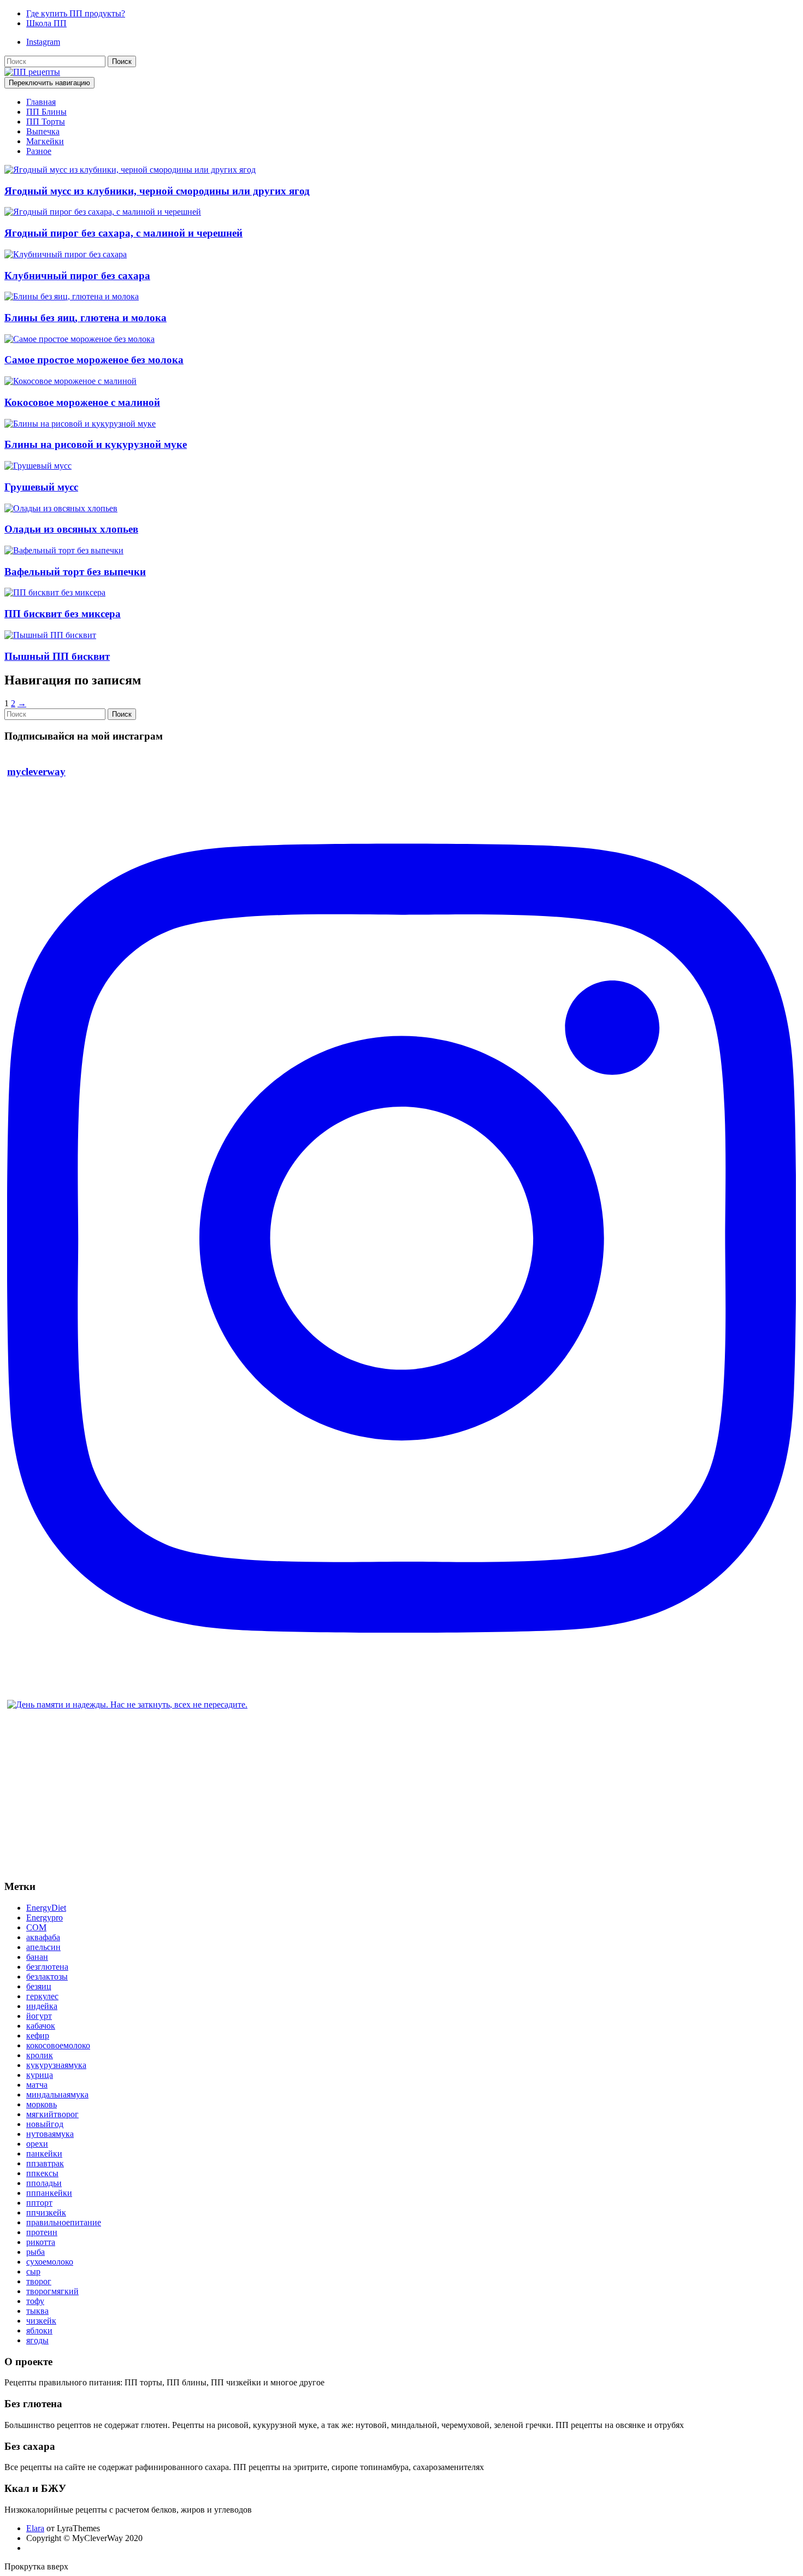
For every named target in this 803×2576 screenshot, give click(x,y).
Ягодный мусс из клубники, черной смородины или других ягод (157, 191)
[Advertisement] (332, 1794)
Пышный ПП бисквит (57, 656)
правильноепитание (64, 2222)
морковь (42, 2104)
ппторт (39, 2203)
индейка (42, 2006)
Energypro (45, 1918)
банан (37, 1957)
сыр (33, 2271)
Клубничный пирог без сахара (77, 276)
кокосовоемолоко (58, 2045)
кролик (40, 2055)
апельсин (43, 1947)
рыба (36, 2252)
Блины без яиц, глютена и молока (85, 318)
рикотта (41, 2242)
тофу (35, 2301)
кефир (38, 2036)
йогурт (39, 2016)
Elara (35, 2528)
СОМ (36, 1927)
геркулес (42, 1996)
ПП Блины (46, 112)
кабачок (41, 2026)
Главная (41, 102)
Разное (39, 151)
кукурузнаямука (56, 2065)
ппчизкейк (46, 2212)
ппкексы (42, 2173)
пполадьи (44, 2183)
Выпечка (43, 131)
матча (37, 2085)
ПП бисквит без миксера (63, 614)
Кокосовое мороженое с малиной (82, 402)
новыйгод (45, 2124)
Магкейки (45, 141)
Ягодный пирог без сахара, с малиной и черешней (123, 233)
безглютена (47, 1967)
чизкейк (41, 2321)
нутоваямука (50, 2134)
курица (40, 2075)
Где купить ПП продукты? (76, 13)
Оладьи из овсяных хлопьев (71, 529)
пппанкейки (49, 2193)
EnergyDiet (46, 1908)
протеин (42, 2232)
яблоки (39, 2330)
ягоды (37, 2340)
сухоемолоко (50, 2262)
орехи (37, 2144)
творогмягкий (52, 2291)
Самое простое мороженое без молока (94, 360)
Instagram (43, 42)
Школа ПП (46, 23)
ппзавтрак (45, 2163)
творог (39, 2281)
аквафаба (43, 1937)
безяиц (39, 1986)
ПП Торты (46, 122)
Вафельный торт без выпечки (75, 572)
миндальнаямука (57, 2095)
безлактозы (47, 1977)
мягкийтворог (52, 2114)
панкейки (44, 2153)
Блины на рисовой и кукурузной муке (96, 444)
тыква (37, 2311)
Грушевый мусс (41, 487)
